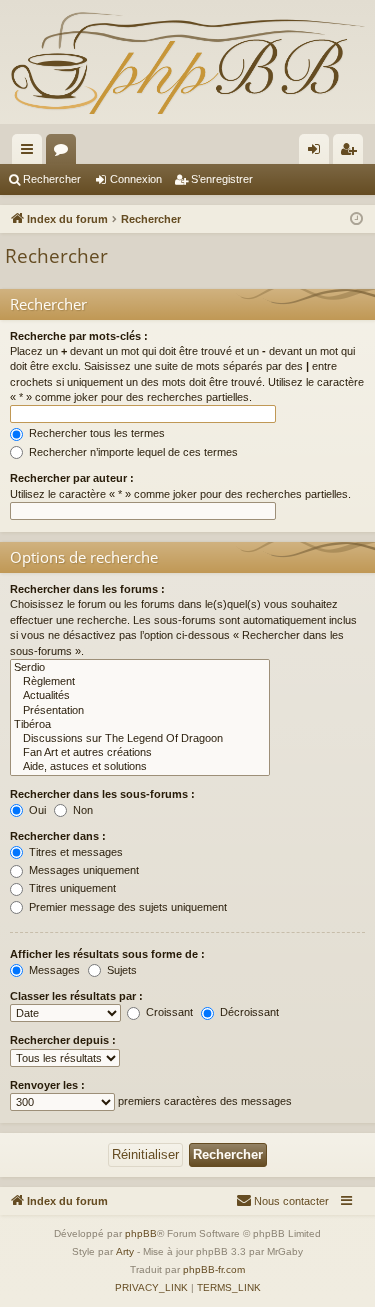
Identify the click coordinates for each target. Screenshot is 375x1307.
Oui (36, 810)
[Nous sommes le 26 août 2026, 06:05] (356, 219)
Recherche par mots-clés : (79, 336)
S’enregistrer (222, 179)
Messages (53, 970)
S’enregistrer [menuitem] (352, 153)
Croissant (168, 1012)
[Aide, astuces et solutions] (140, 767)
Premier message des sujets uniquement (126, 907)
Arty (125, 1251)
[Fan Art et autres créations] (140, 753)
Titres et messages (74, 852)
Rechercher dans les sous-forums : (102, 794)
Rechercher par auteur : (72, 478)
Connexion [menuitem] (318, 153)
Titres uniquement (71, 888)
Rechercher (52, 179)
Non (81, 810)
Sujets (120, 970)
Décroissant (248, 1012)
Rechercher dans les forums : (87, 589)
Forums (65, 153)
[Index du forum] (187, 62)
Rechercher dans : (58, 836)
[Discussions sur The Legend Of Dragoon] (140, 739)
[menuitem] (282, 1201)
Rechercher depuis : (63, 1040)
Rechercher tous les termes (95, 433)
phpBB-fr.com (214, 1269)
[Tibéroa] (140, 725)
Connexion (136, 179)
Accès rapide (31, 153)
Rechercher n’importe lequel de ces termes (132, 452)
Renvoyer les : (47, 1085)
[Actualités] (140, 696)
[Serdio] (140, 668)
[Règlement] (140, 682)
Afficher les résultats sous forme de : (107, 954)
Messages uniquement (82, 870)
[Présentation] (140, 711)
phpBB (141, 1233)
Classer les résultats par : (76, 996)
